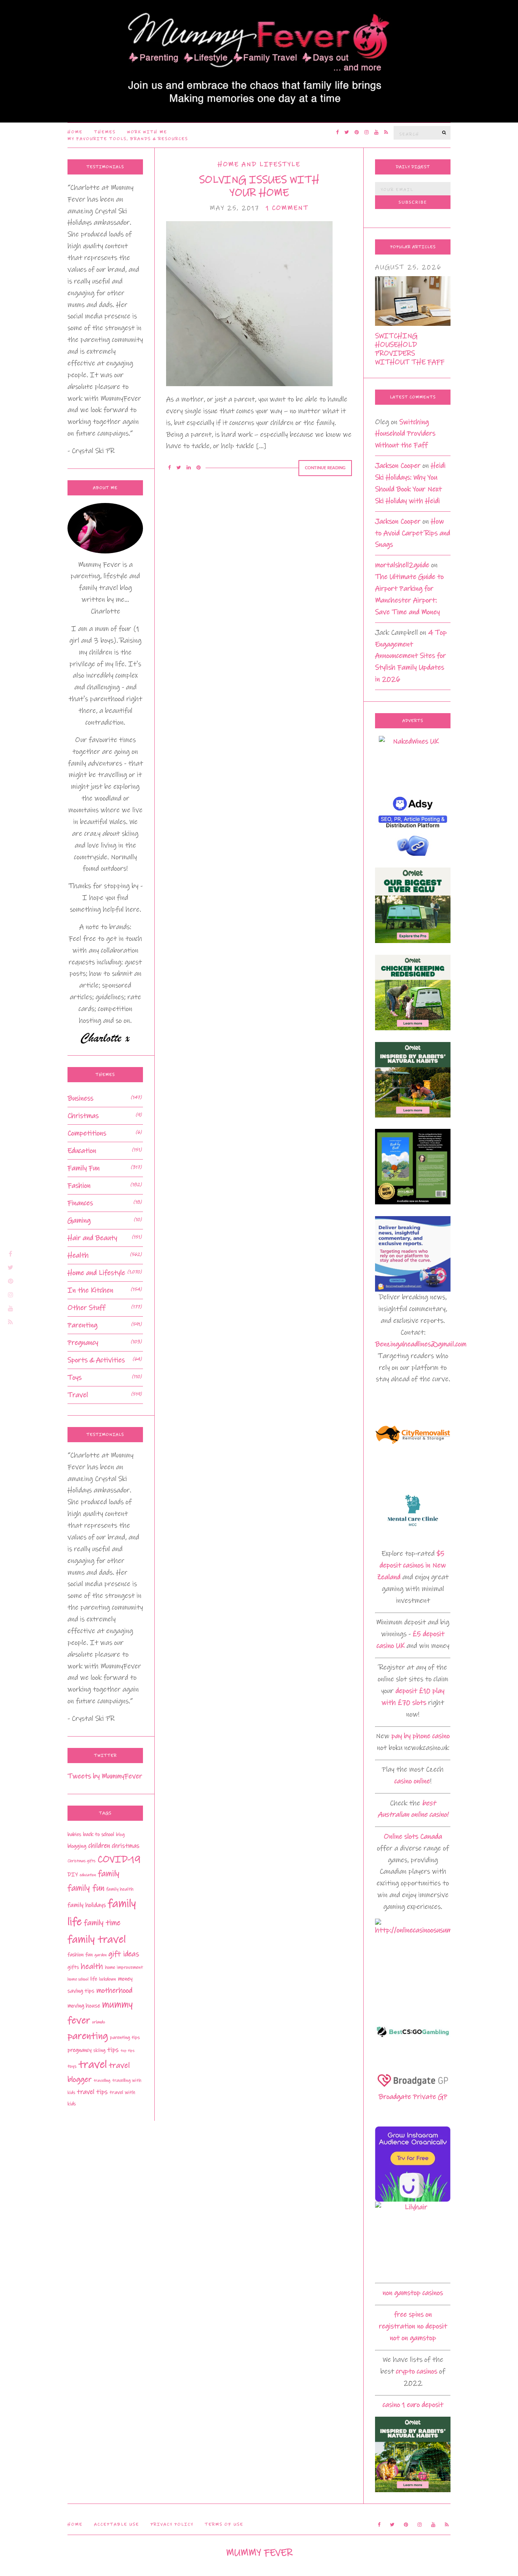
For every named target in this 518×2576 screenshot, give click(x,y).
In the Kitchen (90, 1290)
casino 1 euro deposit (413, 2405)
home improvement (124, 1967)
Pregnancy (83, 1343)
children (99, 1846)
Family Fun (84, 1168)
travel (93, 2064)
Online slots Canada (413, 1837)
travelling (102, 2081)
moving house (84, 2006)
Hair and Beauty (92, 1238)
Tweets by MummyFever (105, 1776)
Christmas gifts (82, 1861)
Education (82, 1151)
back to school (99, 1834)
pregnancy (79, 2050)
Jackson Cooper (398, 466)
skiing (99, 2050)
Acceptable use (117, 2524)
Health (78, 1255)
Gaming (79, 1220)
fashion (75, 1955)
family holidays (87, 1905)
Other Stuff (86, 1308)
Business (80, 1098)
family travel (97, 1939)
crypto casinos (417, 2371)
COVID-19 (119, 1859)
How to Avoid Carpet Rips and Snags (413, 533)
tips (113, 2050)
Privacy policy (172, 2524)
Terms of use (224, 2524)
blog (120, 1834)
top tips (128, 2050)
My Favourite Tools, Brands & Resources (128, 139)
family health (120, 1889)
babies (74, 1834)
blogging (77, 1846)
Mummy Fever (259, 2553)
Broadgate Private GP (413, 2097)
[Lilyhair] (413, 2239)
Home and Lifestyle (259, 164)
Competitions (87, 1133)
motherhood (114, 1991)
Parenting (82, 1325)
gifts (73, 1967)
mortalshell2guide (402, 565)
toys (72, 2066)
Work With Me (147, 132)
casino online (412, 1781)
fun (89, 1955)
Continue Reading (325, 468)
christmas (126, 1846)
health (92, 1966)
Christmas (83, 1116)
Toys (75, 1378)
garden (100, 1955)
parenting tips (125, 2037)
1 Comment (287, 208)
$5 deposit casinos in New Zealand (411, 1565)
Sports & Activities (96, 1360)
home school (78, 1979)
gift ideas (124, 1954)
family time (102, 1923)
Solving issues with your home (259, 186)
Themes (105, 132)
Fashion (79, 1186)
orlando (99, 2022)
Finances (80, 1203)
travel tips (92, 2092)
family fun (86, 1888)
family (109, 1874)
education (88, 1875)
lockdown (108, 1979)
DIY (73, 1875)
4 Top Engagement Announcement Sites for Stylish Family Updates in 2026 (411, 656)
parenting (88, 2036)
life (94, 1979)
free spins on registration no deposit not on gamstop (413, 2326)
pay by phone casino (421, 1736)
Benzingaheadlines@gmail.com (421, 1344)
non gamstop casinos (413, 2293)
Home (75, 132)
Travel (78, 1395)
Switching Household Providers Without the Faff (410, 349)
